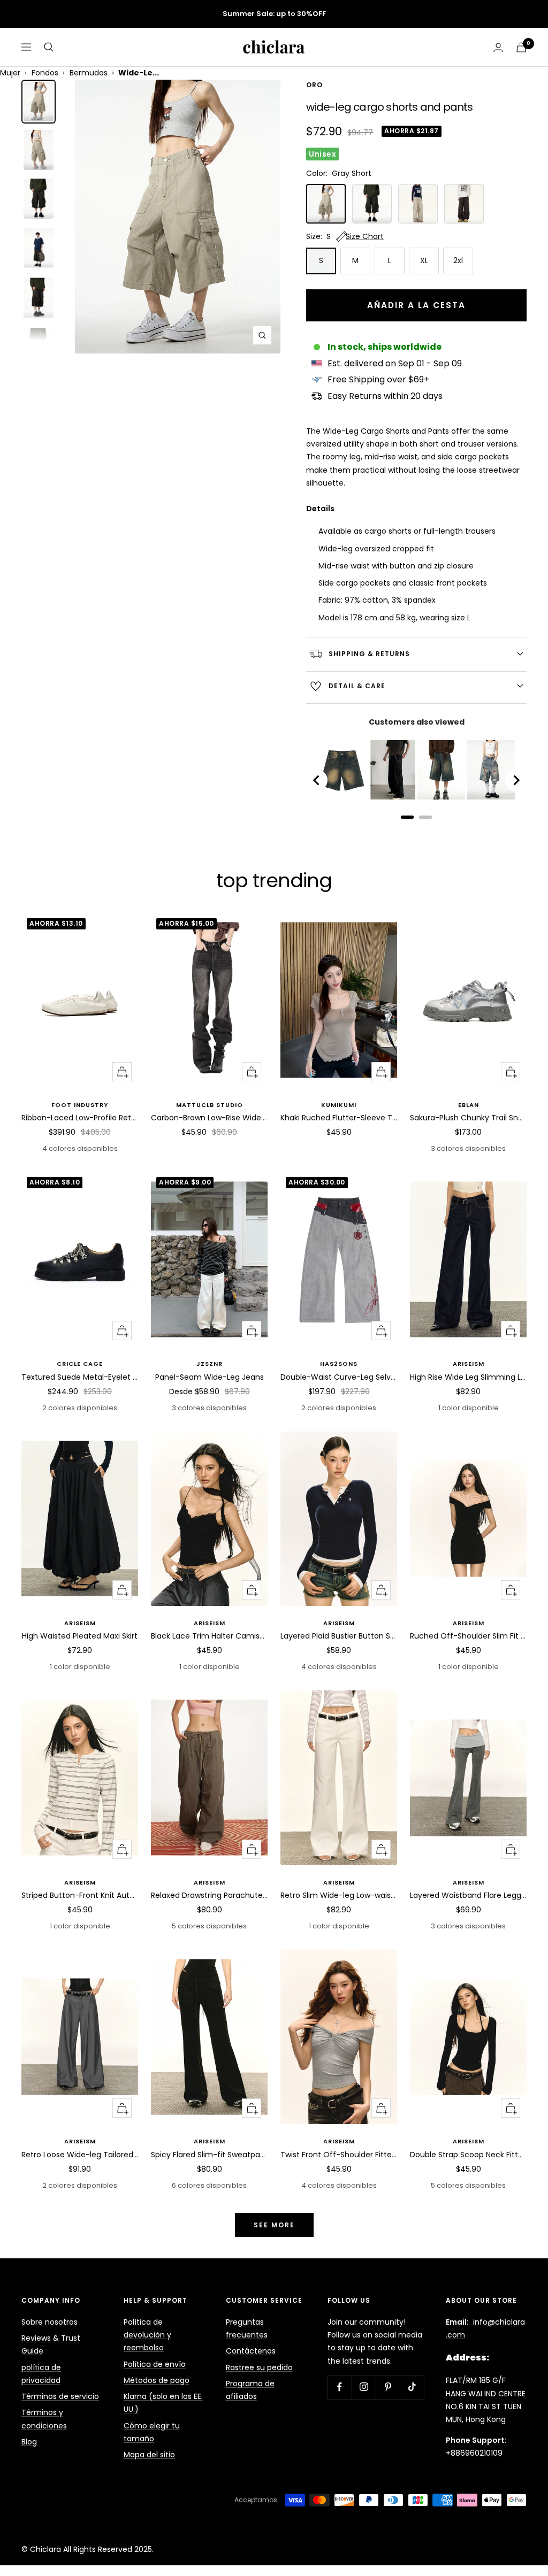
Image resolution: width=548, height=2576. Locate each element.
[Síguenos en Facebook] (340, 2387)
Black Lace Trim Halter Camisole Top (209, 1636)
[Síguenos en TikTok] (412, 2387)
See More (274, 2225)
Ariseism (469, 1364)
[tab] (407, 817)
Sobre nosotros (50, 2322)
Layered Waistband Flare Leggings (468, 1895)
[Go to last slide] (317, 780)
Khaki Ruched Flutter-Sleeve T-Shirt (339, 1118)
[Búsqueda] (49, 47)
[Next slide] (516, 780)
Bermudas (89, 73)
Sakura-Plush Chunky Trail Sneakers (468, 1118)
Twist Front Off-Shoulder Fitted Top (339, 2155)
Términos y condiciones (44, 2419)
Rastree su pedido (259, 2367)
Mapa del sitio (149, 2455)
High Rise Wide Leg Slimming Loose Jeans (468, 1377)
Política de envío (155, 2364)
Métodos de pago (157, 2380)
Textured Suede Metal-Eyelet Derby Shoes (80, 1377)
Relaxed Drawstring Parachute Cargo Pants (209, 1895)
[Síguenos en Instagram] (364, 2387)
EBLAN (469, 1105)
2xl (458, 260)
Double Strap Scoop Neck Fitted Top (468, 2155)
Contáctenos (251, 2351)
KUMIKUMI (339, 1105)
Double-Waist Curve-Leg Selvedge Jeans (339, 1377)
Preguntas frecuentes (247, 2328)
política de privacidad (41, 2374)
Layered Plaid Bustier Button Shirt (339, 1636)
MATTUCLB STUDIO (210, 1105)
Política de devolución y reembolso (147, 2335)
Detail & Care (357, 686)
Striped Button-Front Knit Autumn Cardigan (80, 1895)
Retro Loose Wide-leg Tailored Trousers (80, 2155)
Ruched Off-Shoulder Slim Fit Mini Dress (468, 1636)
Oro (314, 85)
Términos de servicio (60, 2396)
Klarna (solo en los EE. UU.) (163, 2403)
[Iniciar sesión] (498, 47)
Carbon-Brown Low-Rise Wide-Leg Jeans (209, 1118)
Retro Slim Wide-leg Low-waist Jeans (339, 1895)
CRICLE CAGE (80, 1364)
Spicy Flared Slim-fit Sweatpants (209, 2155)
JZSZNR (210, 1364)
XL (424, 260)
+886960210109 (474, 2453)
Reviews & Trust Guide (51, 2344)
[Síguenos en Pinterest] (388, 2387)
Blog (29, 2442)
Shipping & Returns (369, 654)
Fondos (45, 73)
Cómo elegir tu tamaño (152, 2432)
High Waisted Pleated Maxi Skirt (80, 1636)
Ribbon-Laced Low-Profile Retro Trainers (80, 1118)
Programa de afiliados (250, 2390)
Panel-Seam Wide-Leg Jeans (210, 1377)
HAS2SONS (339, 1364)
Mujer (10, 73)
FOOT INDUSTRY (80, 1105)
